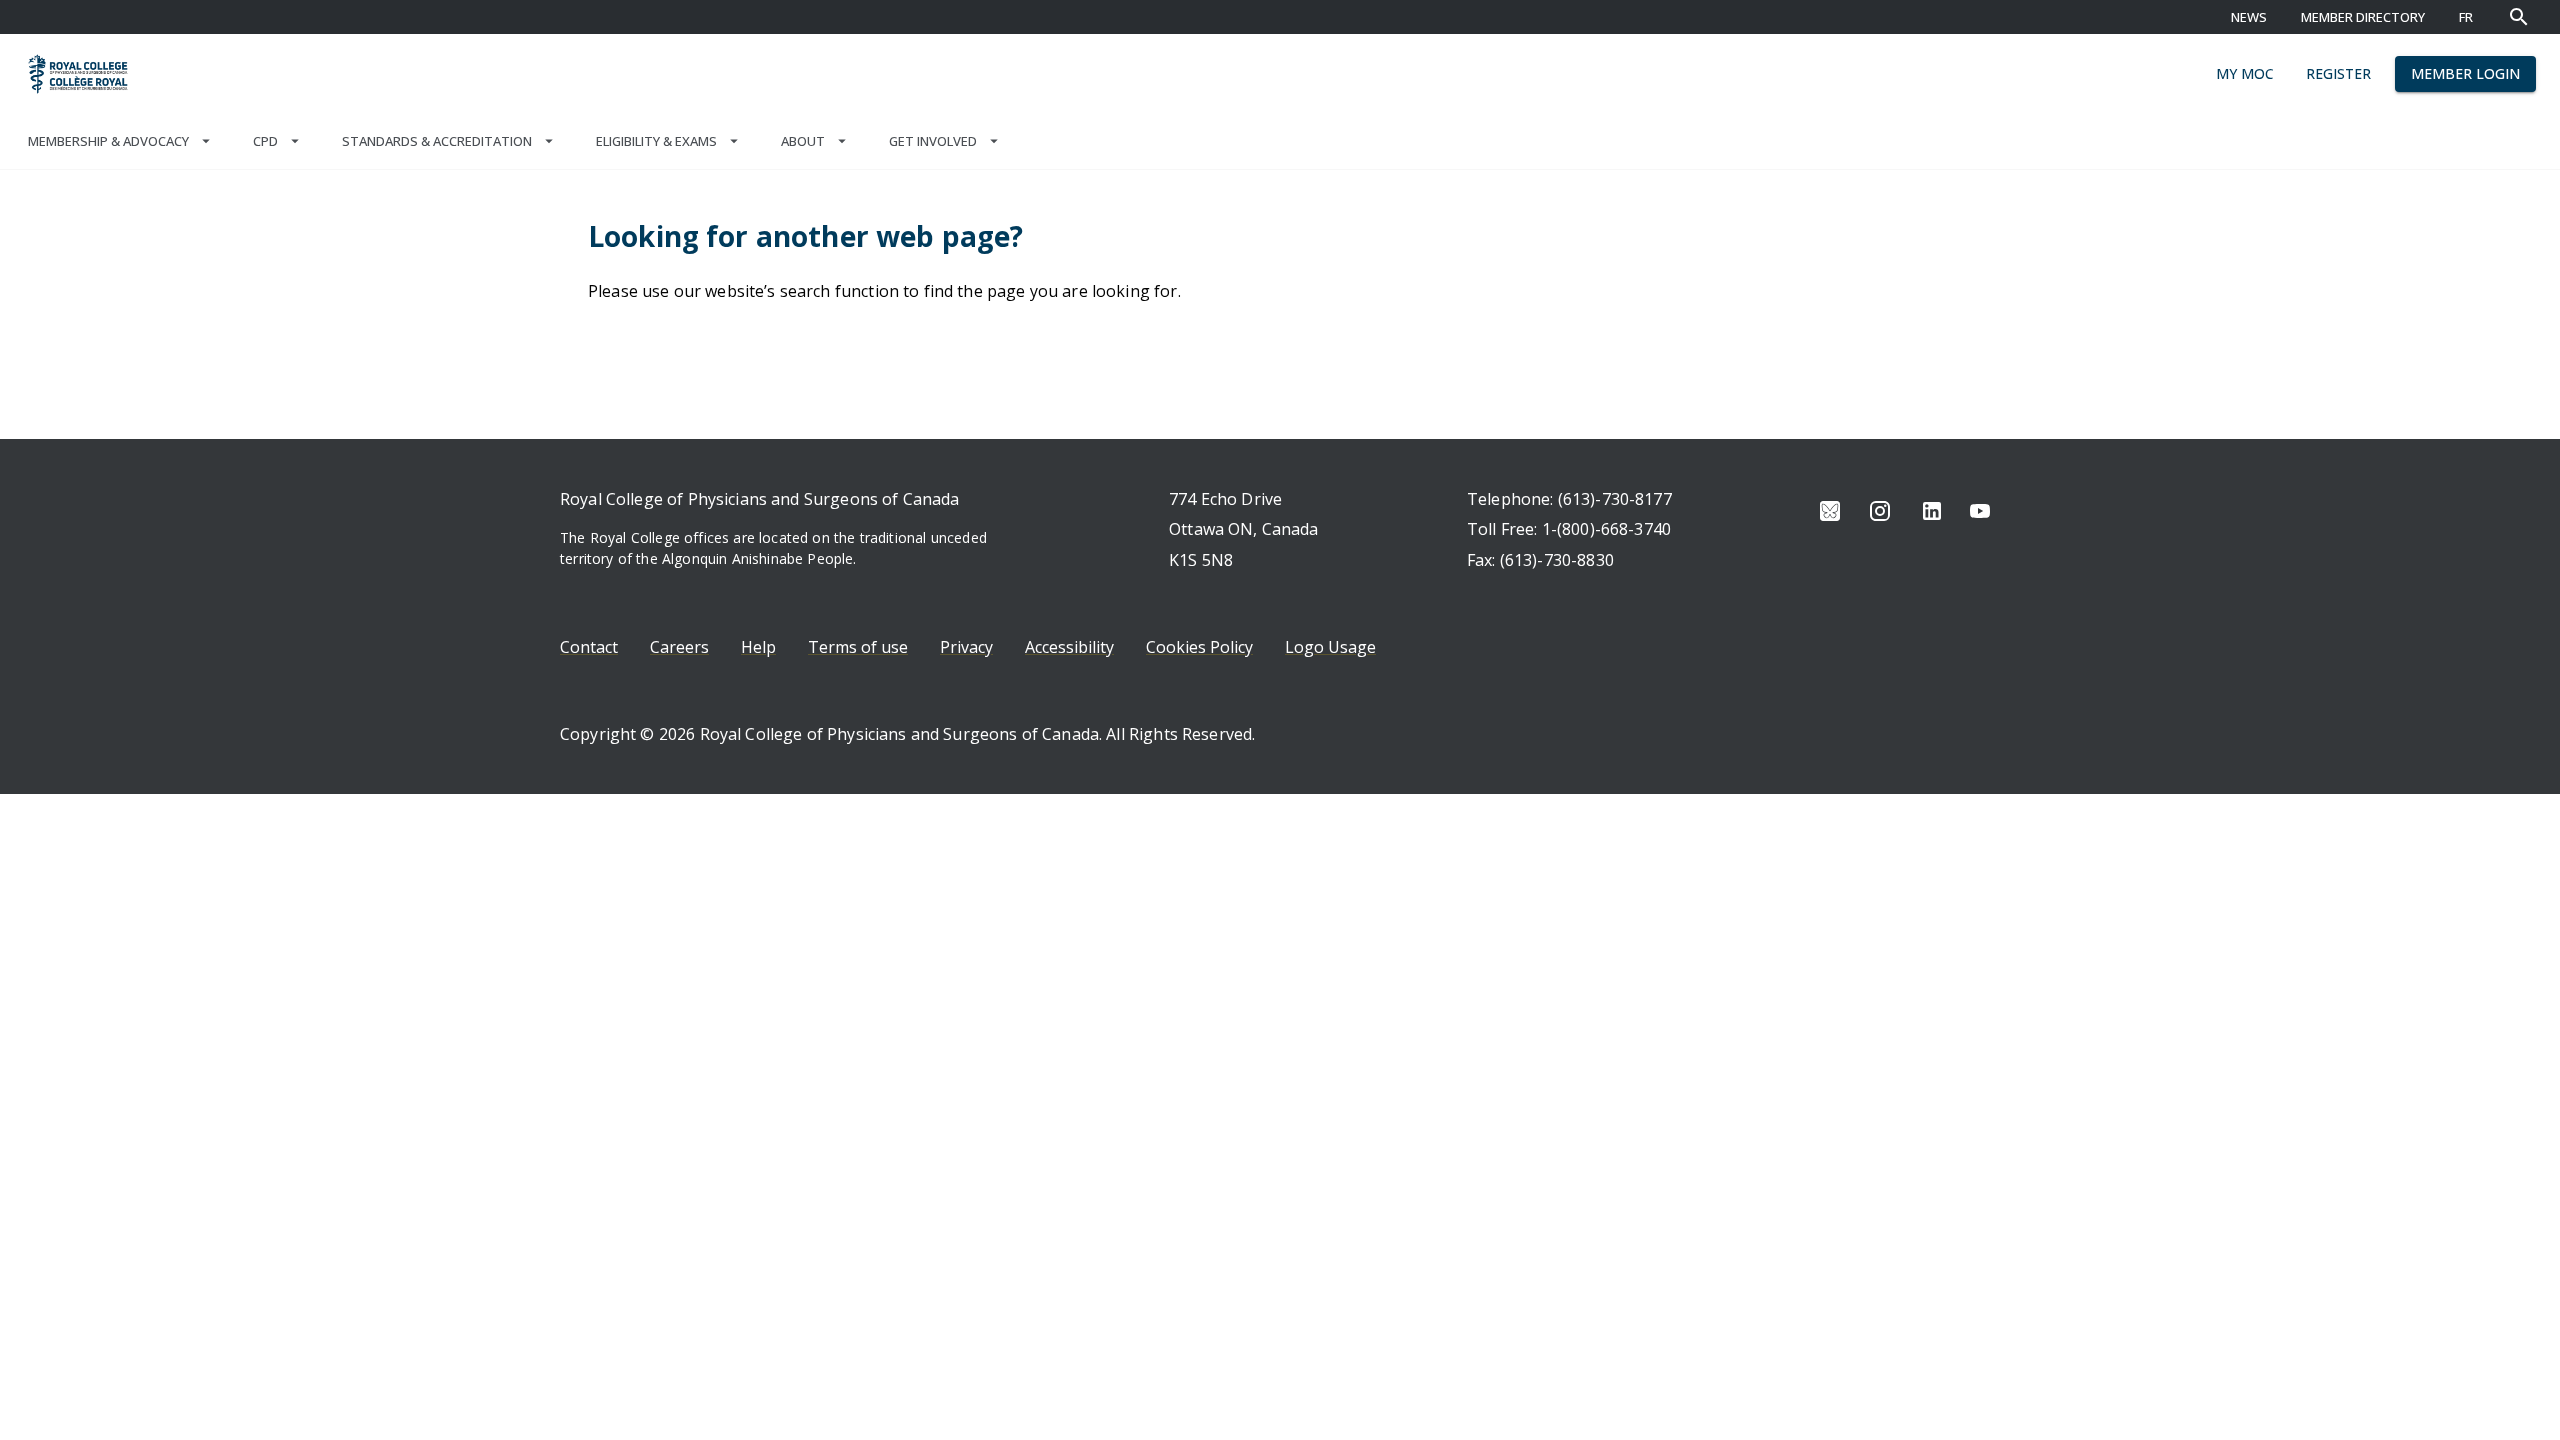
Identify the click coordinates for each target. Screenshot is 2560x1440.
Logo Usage (1330, 647)
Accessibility (1069, 647)
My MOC (2245, 73)
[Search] (2519, 17)
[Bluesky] (1830, 511)
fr (2466, 17)
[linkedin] (1932, 511)
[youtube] (1980, 511)
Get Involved (933, 141)
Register (2338, 73)
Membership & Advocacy (108, 141)
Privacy (966, 647)
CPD (265, 141)
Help (758, 647)
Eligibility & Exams (656, 141)
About (803, 141)
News (2249, 17)
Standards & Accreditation (437, 141)
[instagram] (1880, 511)
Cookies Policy (1199, 647)
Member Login (2465, 73)
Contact (589, 647)
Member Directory (2363, 17)
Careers (679, 647)
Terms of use (858, 647)
